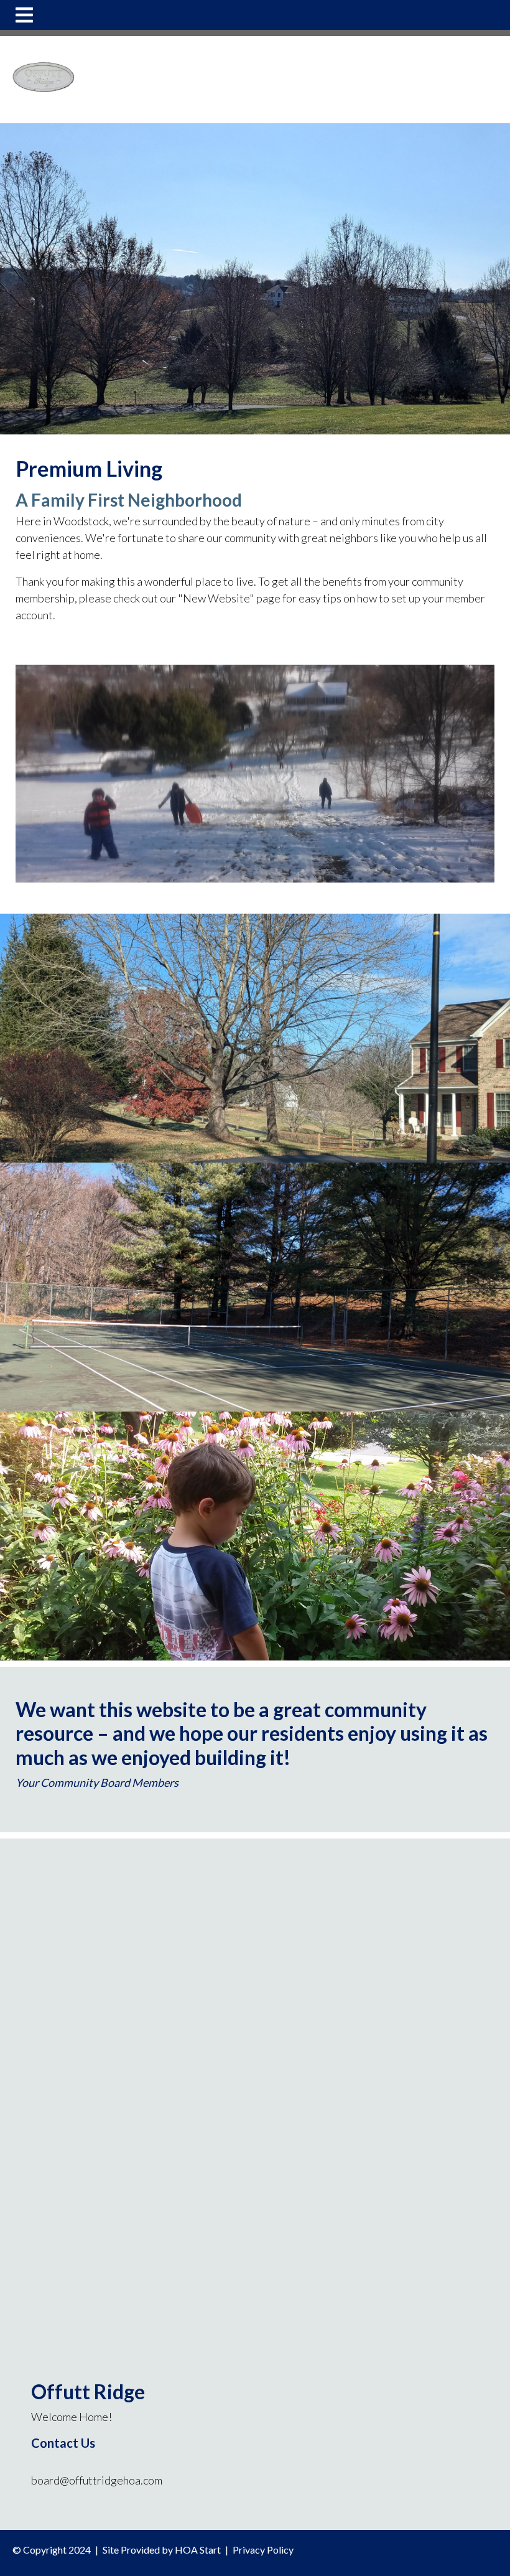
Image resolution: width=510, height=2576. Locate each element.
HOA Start (198, 2550)
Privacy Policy (263, 2550)
